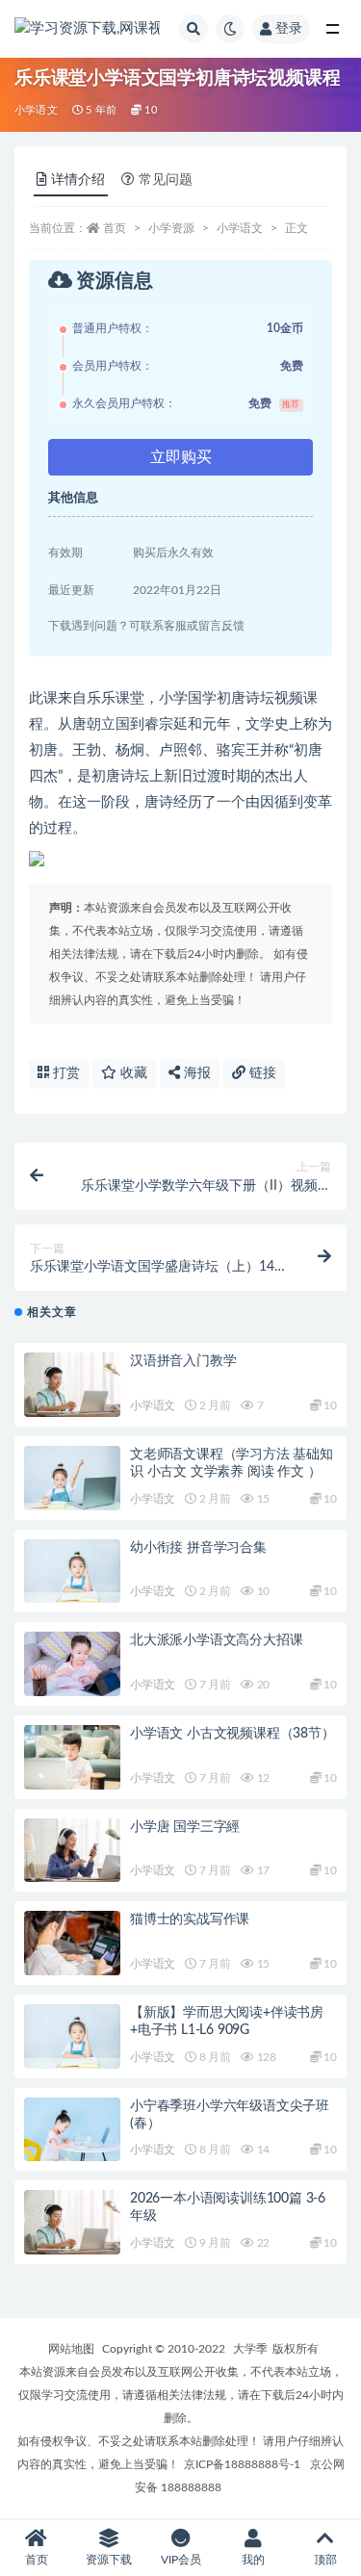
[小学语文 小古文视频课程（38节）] (72, 1757)
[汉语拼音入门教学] (72, 1385)
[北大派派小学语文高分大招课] (72, 1664)
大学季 (250, 2349)
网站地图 (71, 2349)
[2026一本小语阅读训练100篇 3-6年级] (72, 2222)
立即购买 (181, 457)
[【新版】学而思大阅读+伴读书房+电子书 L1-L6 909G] (72, 2036)
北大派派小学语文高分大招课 (216, 1640)
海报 (195, 1073)
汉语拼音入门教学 (183, 1361)
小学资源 (171, 228)
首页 (115, 228)
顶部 (325, 2560)
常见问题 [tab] (166, 180)
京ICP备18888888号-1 (242, 2464)
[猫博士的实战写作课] (72, 1943)
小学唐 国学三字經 (185, 1827)
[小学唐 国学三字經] (72, 1851)
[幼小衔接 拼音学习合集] (72, 1571)
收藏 (132, 1073)
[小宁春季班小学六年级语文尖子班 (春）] (72, 2130)
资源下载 (109, 2560)
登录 (289, 29)
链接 (261, 1073)
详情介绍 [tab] (78, 180)
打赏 (64, 1073)
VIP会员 (181, 2560)
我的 (253, 2560)
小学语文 (36, 110)
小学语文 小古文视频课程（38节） (232, 1734)
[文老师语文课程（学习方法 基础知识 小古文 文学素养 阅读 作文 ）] (72, 1478)
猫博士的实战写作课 (190, 1919)
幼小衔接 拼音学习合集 (198, 1548)
